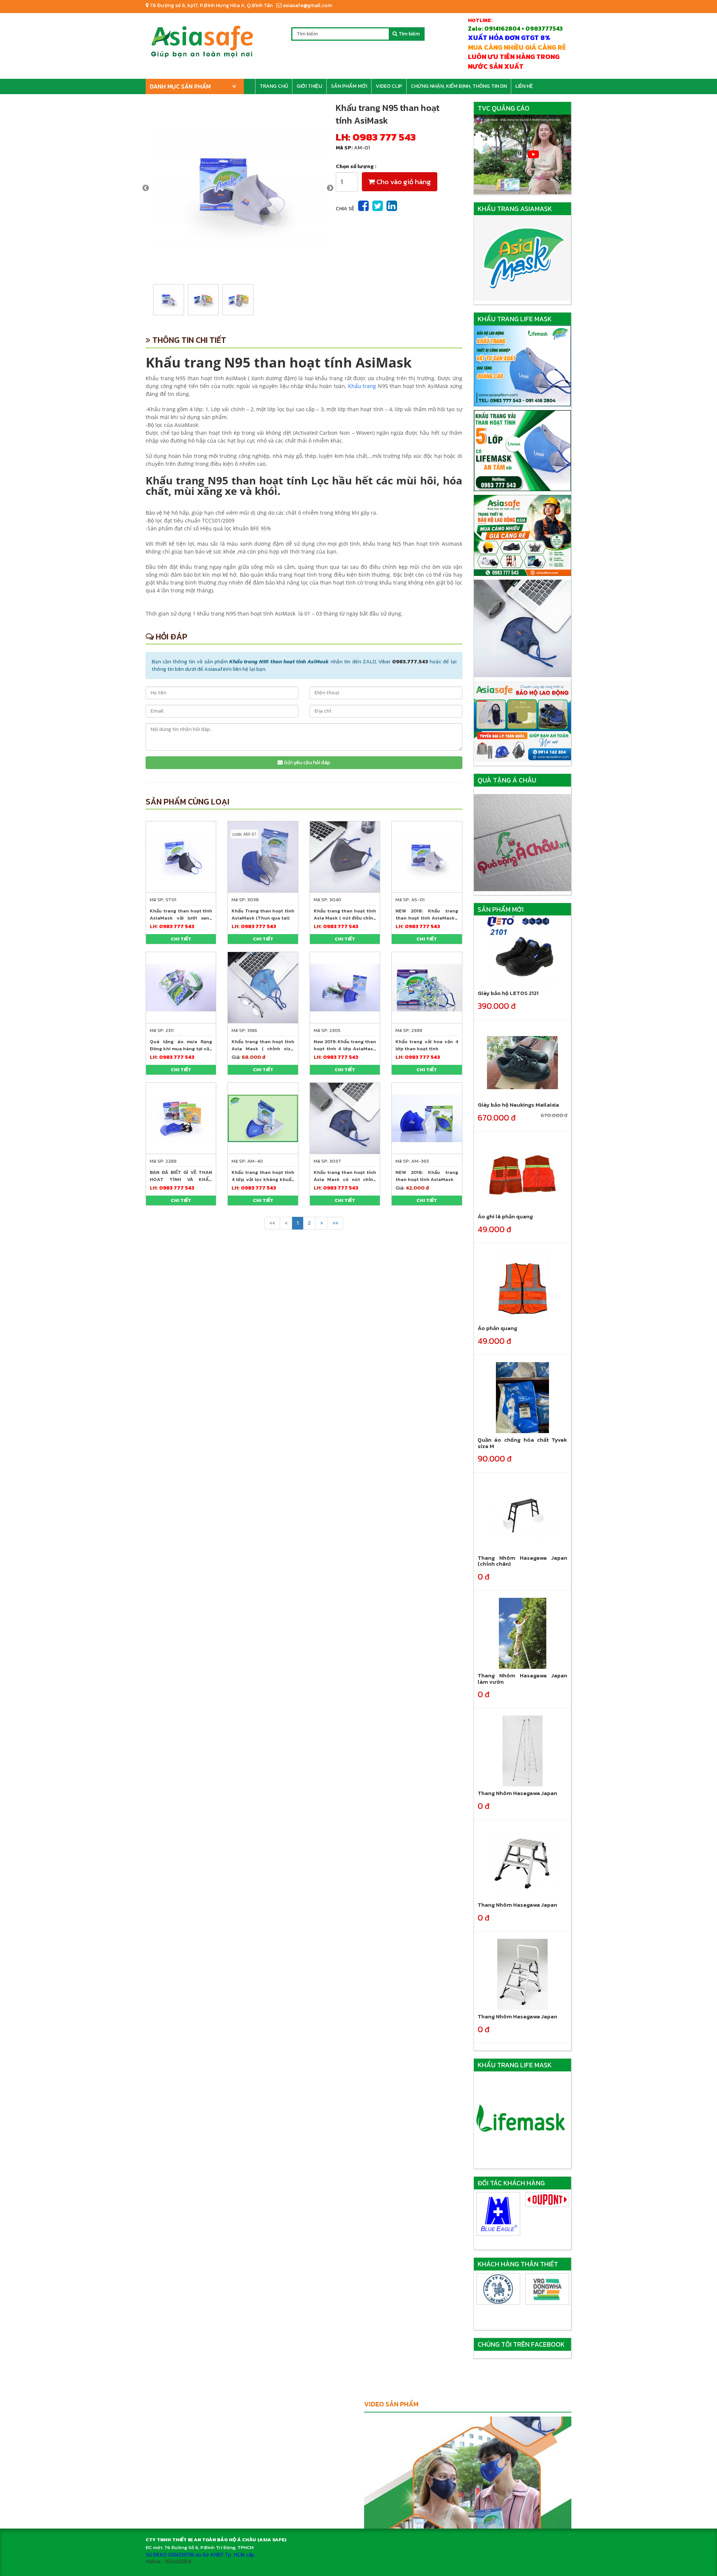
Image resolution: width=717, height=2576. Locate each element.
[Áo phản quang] (522, 1286)
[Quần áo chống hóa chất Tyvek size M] (522, 1397)
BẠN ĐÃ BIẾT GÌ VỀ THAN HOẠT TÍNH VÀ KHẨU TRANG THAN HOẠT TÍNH (181, 1179)
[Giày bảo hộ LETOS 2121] (522, 951)
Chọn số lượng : (356, 167)
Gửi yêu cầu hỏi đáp (306, 762)
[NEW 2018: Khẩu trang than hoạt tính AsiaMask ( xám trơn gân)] (427, 856)
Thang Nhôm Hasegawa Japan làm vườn (523, 1678)
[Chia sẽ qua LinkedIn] (392, 206)
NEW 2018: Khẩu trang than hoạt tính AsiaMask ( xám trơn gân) (427, 918)
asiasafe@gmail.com (307, 5)
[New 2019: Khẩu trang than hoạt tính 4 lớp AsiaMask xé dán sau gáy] (345, 987)
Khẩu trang (362, 386)
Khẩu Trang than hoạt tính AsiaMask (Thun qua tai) (263, 914)
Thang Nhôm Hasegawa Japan (517, 1793)
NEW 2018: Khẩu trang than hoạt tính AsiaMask (427, 1176)
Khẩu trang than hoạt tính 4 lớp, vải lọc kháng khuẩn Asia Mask (263, 1179)
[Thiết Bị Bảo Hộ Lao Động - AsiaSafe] (202, 39)
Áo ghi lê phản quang (505, 1216)
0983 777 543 (384, 137)
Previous (146, 188)
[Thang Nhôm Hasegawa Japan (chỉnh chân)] (522, 1515)
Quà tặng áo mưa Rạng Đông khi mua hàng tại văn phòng (181, 1049)
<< (272, 1223)
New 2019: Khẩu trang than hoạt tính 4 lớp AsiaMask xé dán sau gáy (345, 1049)
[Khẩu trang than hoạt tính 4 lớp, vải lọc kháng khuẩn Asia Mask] (263, 1118)
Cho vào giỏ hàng (403, 182)
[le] (547, 2201)
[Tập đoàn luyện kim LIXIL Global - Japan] (547, 2289)
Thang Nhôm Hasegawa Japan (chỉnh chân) (523, 1561)
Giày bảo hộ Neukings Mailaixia (518, 1105)
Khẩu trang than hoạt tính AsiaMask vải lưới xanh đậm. (181, 918)
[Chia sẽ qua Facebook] (363, 206)
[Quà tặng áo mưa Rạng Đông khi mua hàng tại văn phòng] (181, 987)
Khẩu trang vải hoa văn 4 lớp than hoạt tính (427, 1045)
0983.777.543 (410, 662)
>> (335, 1223)
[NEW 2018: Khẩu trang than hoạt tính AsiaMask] (427, 1118)
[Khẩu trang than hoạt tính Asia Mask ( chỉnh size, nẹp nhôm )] (263, 987)
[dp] (498, 2200)
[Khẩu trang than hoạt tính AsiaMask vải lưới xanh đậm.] (181, 856)
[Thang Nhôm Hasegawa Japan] (522, 1751)
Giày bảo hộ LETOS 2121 (508, 993)
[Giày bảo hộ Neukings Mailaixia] (522, 1062)
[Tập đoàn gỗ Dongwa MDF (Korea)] (498, 2289)
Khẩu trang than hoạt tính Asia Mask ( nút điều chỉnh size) (345, 918)
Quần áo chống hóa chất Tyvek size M (523, 1443)
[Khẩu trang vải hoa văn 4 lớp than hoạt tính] (427, 987)
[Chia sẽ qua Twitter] (378, 206)
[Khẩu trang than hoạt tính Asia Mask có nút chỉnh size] (345, 1118)
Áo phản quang (497, 1328)
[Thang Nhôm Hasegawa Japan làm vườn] (522, 1633)
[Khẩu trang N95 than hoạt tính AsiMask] (238, 188)
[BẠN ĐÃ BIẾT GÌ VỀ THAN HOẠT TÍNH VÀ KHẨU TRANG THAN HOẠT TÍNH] (181, 1118)
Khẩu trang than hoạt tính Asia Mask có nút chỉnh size (345, 1179)
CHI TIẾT (181, 939)
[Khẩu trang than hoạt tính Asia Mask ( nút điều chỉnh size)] (345, 856)
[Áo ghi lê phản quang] (522, 1174)
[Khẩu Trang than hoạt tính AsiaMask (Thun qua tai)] (263, 856)
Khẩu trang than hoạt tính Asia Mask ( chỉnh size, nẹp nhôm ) (263, 1049)
